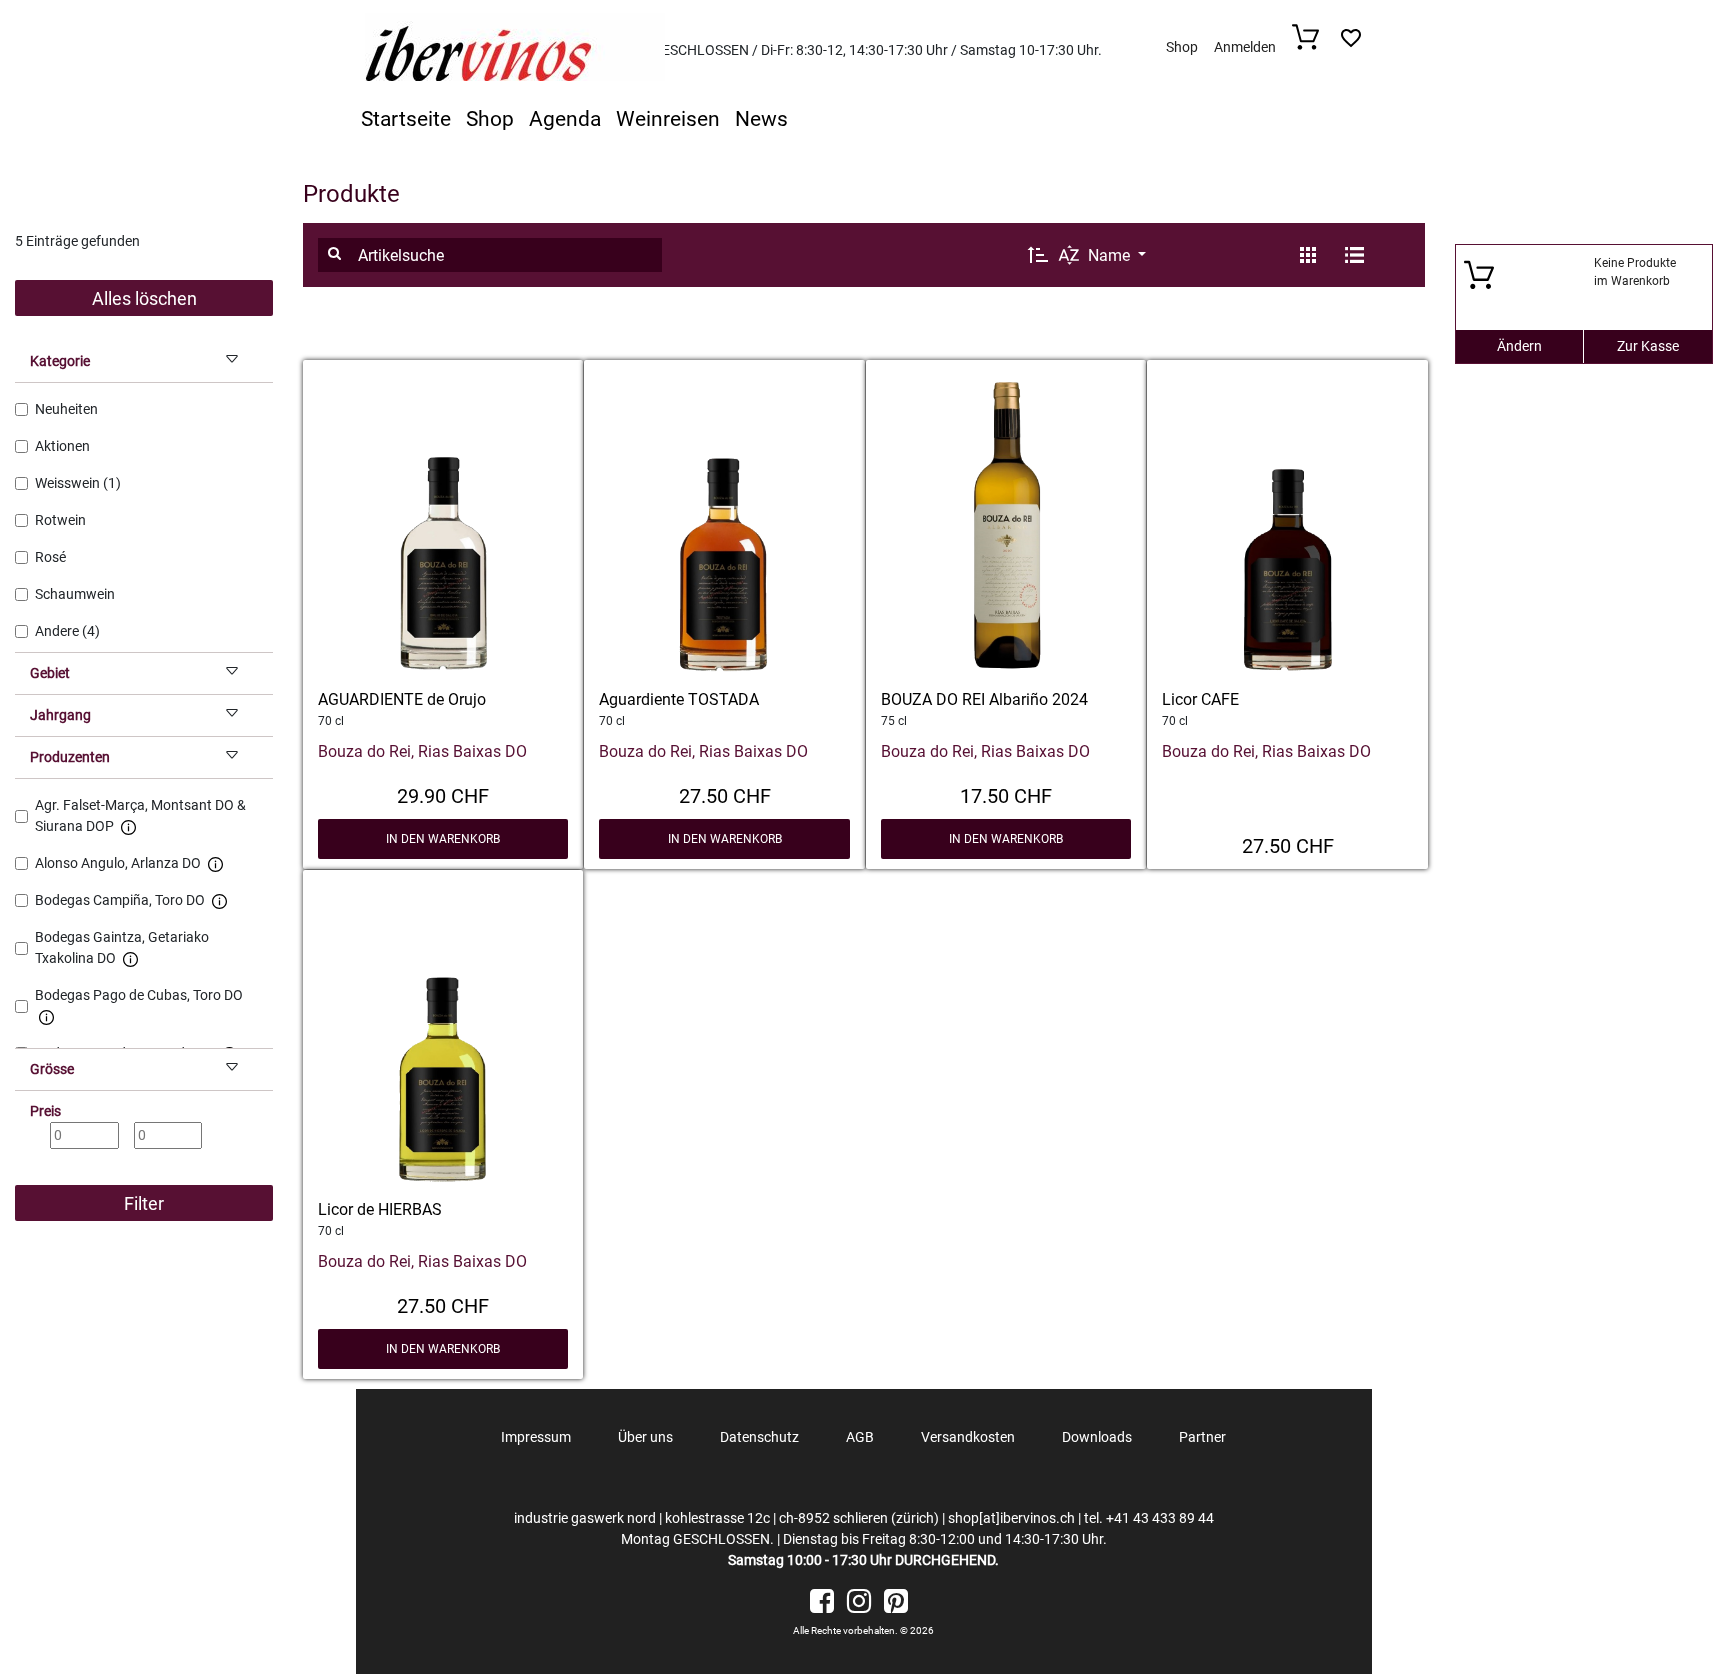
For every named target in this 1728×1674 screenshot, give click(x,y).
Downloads (1097, 1437)
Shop (1182, 47)
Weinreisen (668, 119)
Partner (1202, 1437)
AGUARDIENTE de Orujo (402, 699)
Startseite (406, 119)
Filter (144, 1203)
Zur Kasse (1648, 346)
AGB (860, 1437)
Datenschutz (759, 1437)
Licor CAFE (1200, 699)
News (761, 119)
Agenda (565, 119)
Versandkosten (968, 1437)
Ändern (1519, 346)
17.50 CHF (1006, 794)
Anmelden (1245, 47)
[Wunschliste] (1351, 43)
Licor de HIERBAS (380, 1209)
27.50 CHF (725, 794)
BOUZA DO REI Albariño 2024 (984, 699)
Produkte (351, 194)
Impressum (536, 1437)
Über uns (645, 1437)
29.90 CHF (443, 794)
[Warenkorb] (1311, 44)
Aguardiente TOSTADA (679, 699)
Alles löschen (144, 298)
